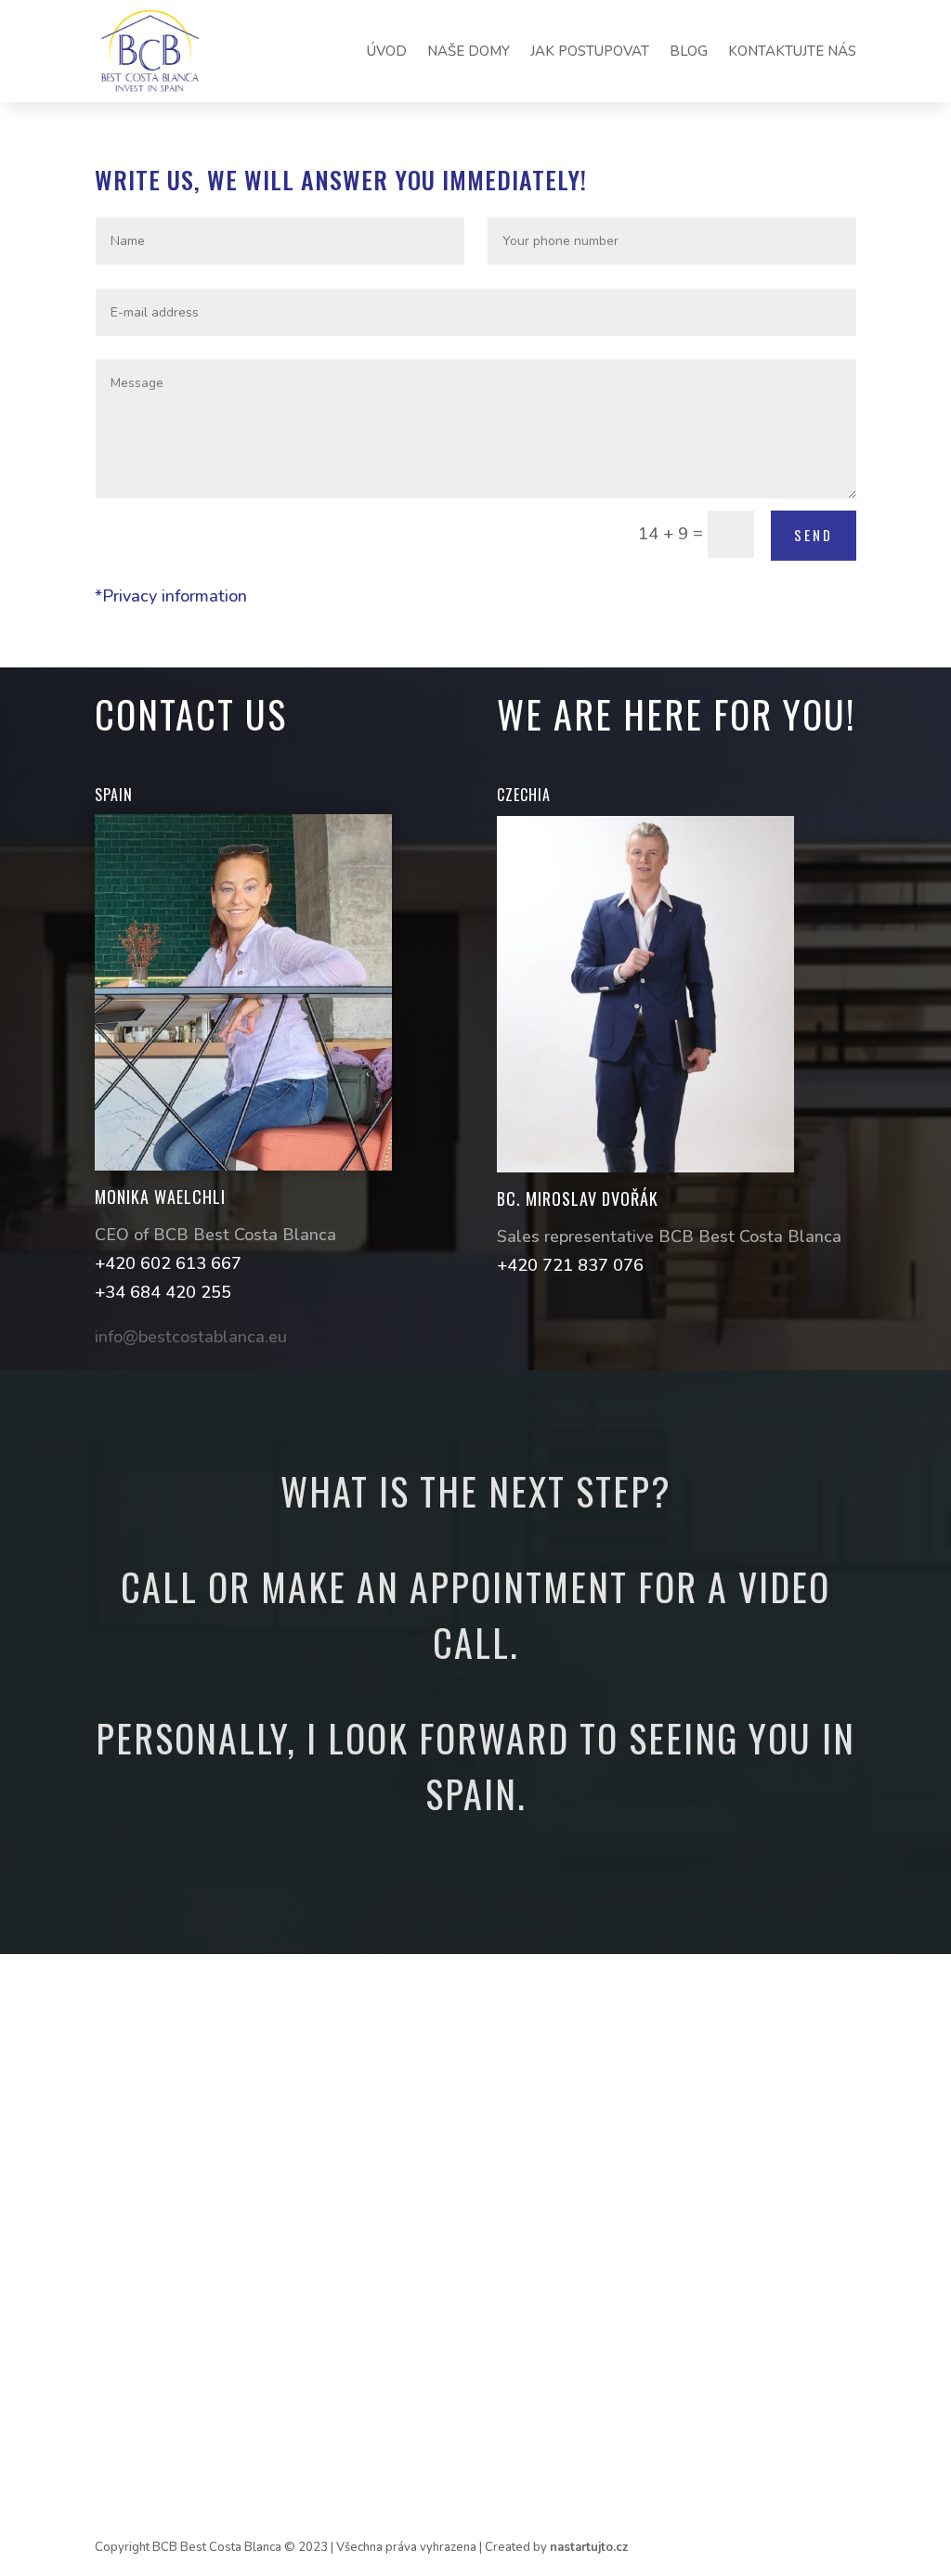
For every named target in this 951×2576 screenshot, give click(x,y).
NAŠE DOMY (469, 51)
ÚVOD (387, 51)
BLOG (689, 51)
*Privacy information (171, 596)
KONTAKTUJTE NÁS (792, 51)
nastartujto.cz (589, 2547)
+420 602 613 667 (168, 1263)
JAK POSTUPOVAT (590, 51)
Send (814, 535)
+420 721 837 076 (570, 1265)
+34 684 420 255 (163, 1292)
